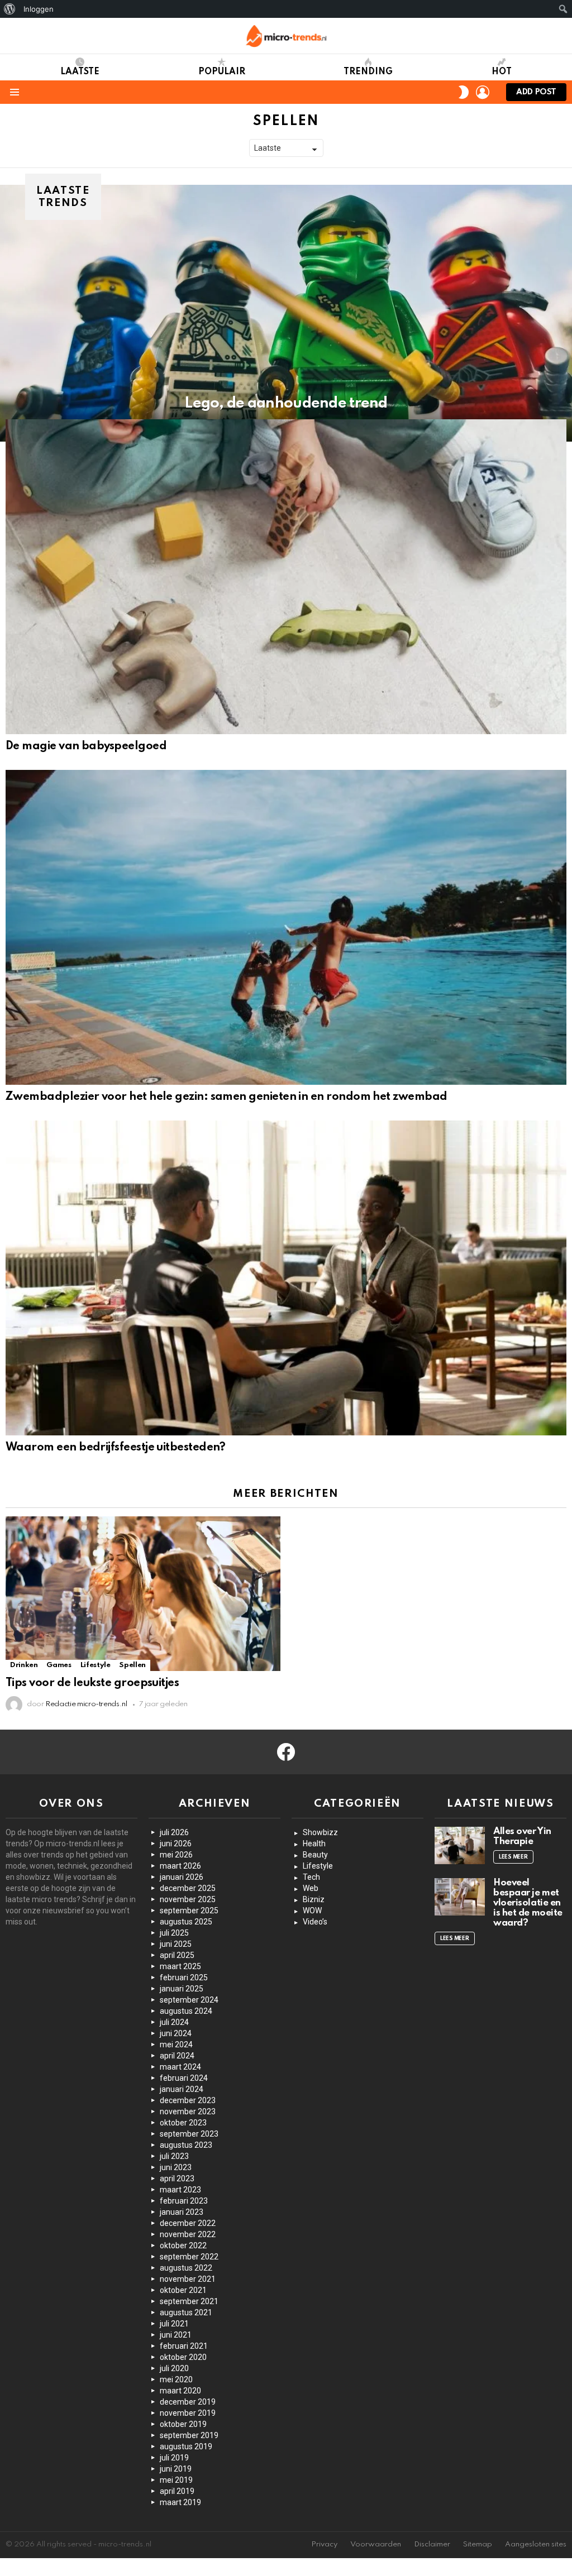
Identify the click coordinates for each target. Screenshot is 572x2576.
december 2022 (188, 2223)
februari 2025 (184, 1978)
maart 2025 (180, 1966)
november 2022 (188, 2234)
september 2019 (189, 2435)
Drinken (24, 1665)
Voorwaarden (376, 2544)
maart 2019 (180, 2502)
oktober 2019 (183, 2424)
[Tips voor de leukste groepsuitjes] (143, 1593)
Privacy (324, 2544)
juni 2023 (176, 2167)
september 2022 (189, 2257)
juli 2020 (174, 2368)
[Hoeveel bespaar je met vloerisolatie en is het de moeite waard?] (460, 1897)
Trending (368, 72)
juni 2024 (176, 2033)
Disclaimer (432, 2544)
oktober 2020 (183, 2357)
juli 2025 (174, 1933)
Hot (502, 72)
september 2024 (189, 2000)
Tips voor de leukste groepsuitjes (92, 1683)
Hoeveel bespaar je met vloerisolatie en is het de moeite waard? (528, 1903)
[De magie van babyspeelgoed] (286, 577)
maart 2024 (180, 2067)
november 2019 (188, 2413)
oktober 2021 (183, 2290)
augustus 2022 (186, 2268)
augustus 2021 (186, 2312)
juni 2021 (176, 2335)
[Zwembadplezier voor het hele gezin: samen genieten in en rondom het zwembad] (286, 927)
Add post (536, 92)
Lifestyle (96, 1665)
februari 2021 (184, 2346)
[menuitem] (10, 9)
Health (314, 1844)
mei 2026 (176, 1855)
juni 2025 (176, 1944)
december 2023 (188, 2100)
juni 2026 (176, 1844)
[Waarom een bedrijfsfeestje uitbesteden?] (286, 1278)
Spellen (132, 1665)
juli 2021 (174, 2324)
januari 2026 (182, 1877)
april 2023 (177, 2178)
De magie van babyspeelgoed (86, 746)
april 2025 (177, 1955)
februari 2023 (184, 2201)
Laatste (80, 72)
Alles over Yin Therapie (522, 1837)
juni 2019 (176, 2469)
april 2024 (177, 2056)
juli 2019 (174, 2458)
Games (59, 1665)
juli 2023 (174, 2156)
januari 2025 (182, 1989)
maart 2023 (180, 2190)
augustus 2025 (186, 1922)
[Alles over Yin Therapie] (460, 1846)
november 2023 (188, 2111)
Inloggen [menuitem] (39, 9)
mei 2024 (176, 2044)
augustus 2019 (186, 2446)
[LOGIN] (483, 92)
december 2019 (188, 2402)
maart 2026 (180, 1866)
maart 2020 (180, 2391)
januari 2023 (182, 2212)
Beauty (315, 1855)
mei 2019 (176, 2480)
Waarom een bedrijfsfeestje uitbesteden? (116, 1448)
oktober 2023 (183, 2123)
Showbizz (320, 1832)
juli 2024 (174, 2022)
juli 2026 (174, 1832)
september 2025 (189, 1911)
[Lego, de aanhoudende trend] (286, 313)
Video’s (315, 1922)
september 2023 (189, 2134)
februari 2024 (184, 2078)
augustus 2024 (186, 2011)
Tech (311, 1877)
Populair (222, 72)
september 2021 (189, 2301)
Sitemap (478, 2544)
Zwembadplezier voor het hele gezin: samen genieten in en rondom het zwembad (227, 1097)
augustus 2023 (186, 2145)
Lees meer (513, 1857)
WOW (312, 1911)
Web (311, 1888)
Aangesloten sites (536, 2544)
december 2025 (188, 1888)
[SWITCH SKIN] (464, 92)
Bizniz (314, 1899)
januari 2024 (182, 2089)
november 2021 (188, 2279)
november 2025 (188, 1899)
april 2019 (177, 2491)
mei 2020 (176, 2379)
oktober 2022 (183, 2245)
